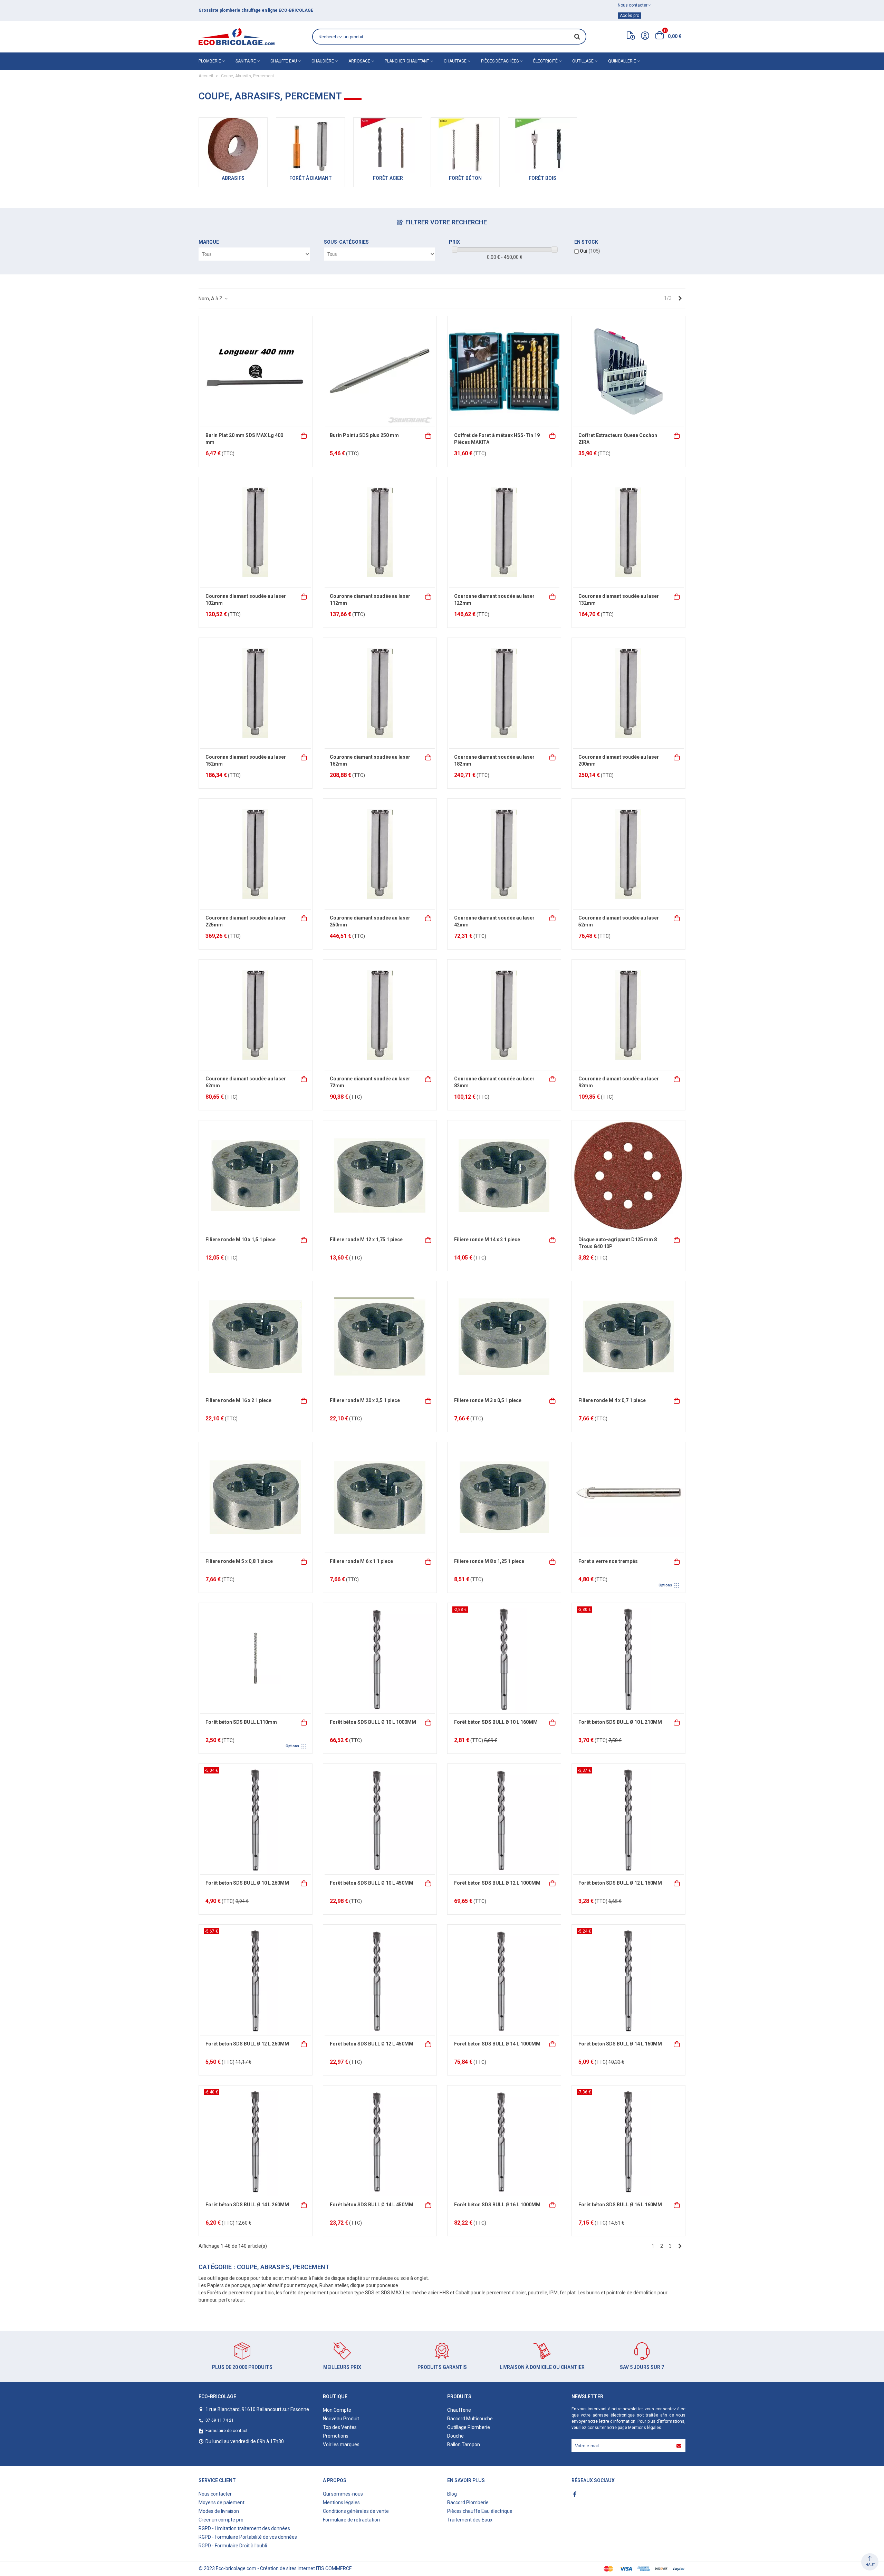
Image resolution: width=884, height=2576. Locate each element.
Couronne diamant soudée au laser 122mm (494, 600)
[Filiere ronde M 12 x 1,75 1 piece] (380, 1176)
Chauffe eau (284, 61)
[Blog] (631, 37)
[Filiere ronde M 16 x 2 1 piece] (256, 1336)
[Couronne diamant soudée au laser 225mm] (256, 854)
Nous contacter (215, 2494)
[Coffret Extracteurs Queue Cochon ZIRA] (628, 371)
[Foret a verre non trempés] (628, 1497)
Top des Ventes (340, 2427)
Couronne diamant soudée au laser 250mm (370, 921)
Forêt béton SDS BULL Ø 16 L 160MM (620, 2205)
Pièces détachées (500, 61)
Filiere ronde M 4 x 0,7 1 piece (612, 1400)
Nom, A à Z (211, 299)
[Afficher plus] (677, 1561)
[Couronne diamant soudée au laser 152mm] (256, 693)
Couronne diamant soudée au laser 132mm (619, 600)
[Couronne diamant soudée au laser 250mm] (380, 854)
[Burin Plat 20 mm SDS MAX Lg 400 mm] (256, 371)
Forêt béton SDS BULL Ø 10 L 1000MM (373, 1722)
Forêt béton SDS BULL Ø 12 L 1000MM (497, 1883)
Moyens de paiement (222, 2502)
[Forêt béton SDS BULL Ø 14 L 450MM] (380, 2141)
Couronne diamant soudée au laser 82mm (494, 1082)
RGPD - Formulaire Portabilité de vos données (248, 2537)
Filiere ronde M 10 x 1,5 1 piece (241, 1240)
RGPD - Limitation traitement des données (244, 2528)
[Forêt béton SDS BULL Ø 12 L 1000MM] (504, 1819)
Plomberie (210, 61)
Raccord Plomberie (468, 2502)
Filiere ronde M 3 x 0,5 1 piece (488, 1400)
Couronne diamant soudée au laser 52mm (619, 921)
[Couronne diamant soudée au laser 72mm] (380, 1015)
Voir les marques (341, 2444)
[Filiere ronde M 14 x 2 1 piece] (504, 1176)
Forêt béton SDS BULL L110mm (241, 1722)
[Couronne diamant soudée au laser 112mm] (380, 532)
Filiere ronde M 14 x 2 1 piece (487, 1240)
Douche (455, 2436)
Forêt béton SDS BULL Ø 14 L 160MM (620, 2044)
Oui (590, 251)
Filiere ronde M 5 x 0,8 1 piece (239, 1561)
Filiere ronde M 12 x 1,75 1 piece (366, 1240)
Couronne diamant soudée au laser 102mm (246, 600)
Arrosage (359, 61)
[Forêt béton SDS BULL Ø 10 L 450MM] (380, 1819)
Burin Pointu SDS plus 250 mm (364, 435)
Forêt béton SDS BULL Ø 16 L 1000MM (497, 2205)
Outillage (583, 61)
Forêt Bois (542, 178)
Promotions (336, 2436)
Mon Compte (337, 2410)
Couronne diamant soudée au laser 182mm (494, 760)
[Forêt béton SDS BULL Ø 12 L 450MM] (380, 1980)
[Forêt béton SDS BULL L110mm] (256, 1658)
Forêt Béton (465, 178)
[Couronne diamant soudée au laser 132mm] (628, 532)
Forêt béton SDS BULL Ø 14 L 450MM (372, 2205)
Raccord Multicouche (470, 2419)
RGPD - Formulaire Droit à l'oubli (233, 2546)
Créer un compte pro (221, 2520)
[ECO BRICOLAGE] (237, 37)
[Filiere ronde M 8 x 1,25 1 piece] (504, 1497)
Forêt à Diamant (311, 178)
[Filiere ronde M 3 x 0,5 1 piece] (504, 1336)
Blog (452, 2494)
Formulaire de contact (227, 2431)
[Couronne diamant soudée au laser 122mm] (504, 532)
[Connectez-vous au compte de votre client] (645, 37)
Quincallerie (622, 61)
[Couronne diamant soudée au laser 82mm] (504, 1015)
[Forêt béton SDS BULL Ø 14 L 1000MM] (504, 1980)
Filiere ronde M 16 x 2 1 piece (238, 1400)
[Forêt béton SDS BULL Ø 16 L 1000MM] (504, 2141)
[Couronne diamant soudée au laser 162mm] (380, 693)
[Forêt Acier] (388, 145)
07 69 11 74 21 (220, 2420)
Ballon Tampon (464, 2444)
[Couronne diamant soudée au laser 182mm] (504, 693)
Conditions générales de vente (356, 2511)
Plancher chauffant (407, 61)
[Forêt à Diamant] (310, 145)
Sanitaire (246, 61)
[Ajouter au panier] (304, 435)
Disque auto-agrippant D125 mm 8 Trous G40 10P (618, 1243)
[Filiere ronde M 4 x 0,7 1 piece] (628, 1336)
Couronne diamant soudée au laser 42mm (494, 921)
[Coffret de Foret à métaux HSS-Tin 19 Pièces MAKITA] (504, 371)
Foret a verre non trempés (608, 1561)
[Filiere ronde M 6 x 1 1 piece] (380, 1497)
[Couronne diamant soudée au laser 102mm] (256, 532)
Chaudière (323, 61)
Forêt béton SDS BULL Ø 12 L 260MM (247, 2044)
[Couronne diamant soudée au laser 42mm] (504, 854)
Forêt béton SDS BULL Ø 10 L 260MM (247, 1883)
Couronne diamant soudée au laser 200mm (619, 760)
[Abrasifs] (233, 145)
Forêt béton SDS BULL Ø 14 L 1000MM (497, 2044)
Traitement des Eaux (470, 2520)
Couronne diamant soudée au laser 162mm (370, 760)
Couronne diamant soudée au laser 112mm (370, 600)
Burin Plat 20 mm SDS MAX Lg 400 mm (244, 439)
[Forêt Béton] (465, 145)
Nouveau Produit (341, 2419)
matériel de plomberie (239, 10)
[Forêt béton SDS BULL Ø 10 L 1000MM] (380, 1658)
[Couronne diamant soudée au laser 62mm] (256, 1015)
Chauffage (455, 61)
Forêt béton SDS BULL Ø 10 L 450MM (372, 1883)
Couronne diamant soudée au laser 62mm (246, 1082)
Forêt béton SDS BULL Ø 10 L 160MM (496, 1722)
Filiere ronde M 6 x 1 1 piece (361, 1561)
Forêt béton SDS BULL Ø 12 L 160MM (620, 1883)
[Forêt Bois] (542, 145)
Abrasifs (233, 178)
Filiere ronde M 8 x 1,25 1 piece (489, 1561)
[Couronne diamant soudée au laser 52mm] (628, 854)
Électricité (545, 61)
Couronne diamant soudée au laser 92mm (619, 1082)
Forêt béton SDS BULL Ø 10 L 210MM (620, 1722)
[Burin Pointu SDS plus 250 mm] (380, 371)
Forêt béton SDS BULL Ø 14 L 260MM (247, 2205)
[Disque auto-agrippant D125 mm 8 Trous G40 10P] (628, 1176)
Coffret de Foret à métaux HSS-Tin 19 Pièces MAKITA (497, 439)
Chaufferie (459, 2410)
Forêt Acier (388, 178)
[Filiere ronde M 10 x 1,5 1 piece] (256, 1176)
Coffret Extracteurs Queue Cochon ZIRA (618, 439)
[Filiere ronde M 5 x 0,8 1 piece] (256, 1497)
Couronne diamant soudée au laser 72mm (370, 1082)
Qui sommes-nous (343, 2494)
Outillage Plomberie (469, 2427)
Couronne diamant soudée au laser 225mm (246, 921)
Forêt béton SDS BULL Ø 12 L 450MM (372, 2044)
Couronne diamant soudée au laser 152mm (246, 760)
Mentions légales (645, 2428)
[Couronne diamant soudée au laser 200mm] (628, 693)
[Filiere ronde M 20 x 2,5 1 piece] (380, 1336)
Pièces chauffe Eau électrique (480, 2511)
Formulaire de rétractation (351, 2520)
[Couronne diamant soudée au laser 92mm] (628, 1015)
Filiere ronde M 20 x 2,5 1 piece (365, 1400)
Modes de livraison (219, 2511)
